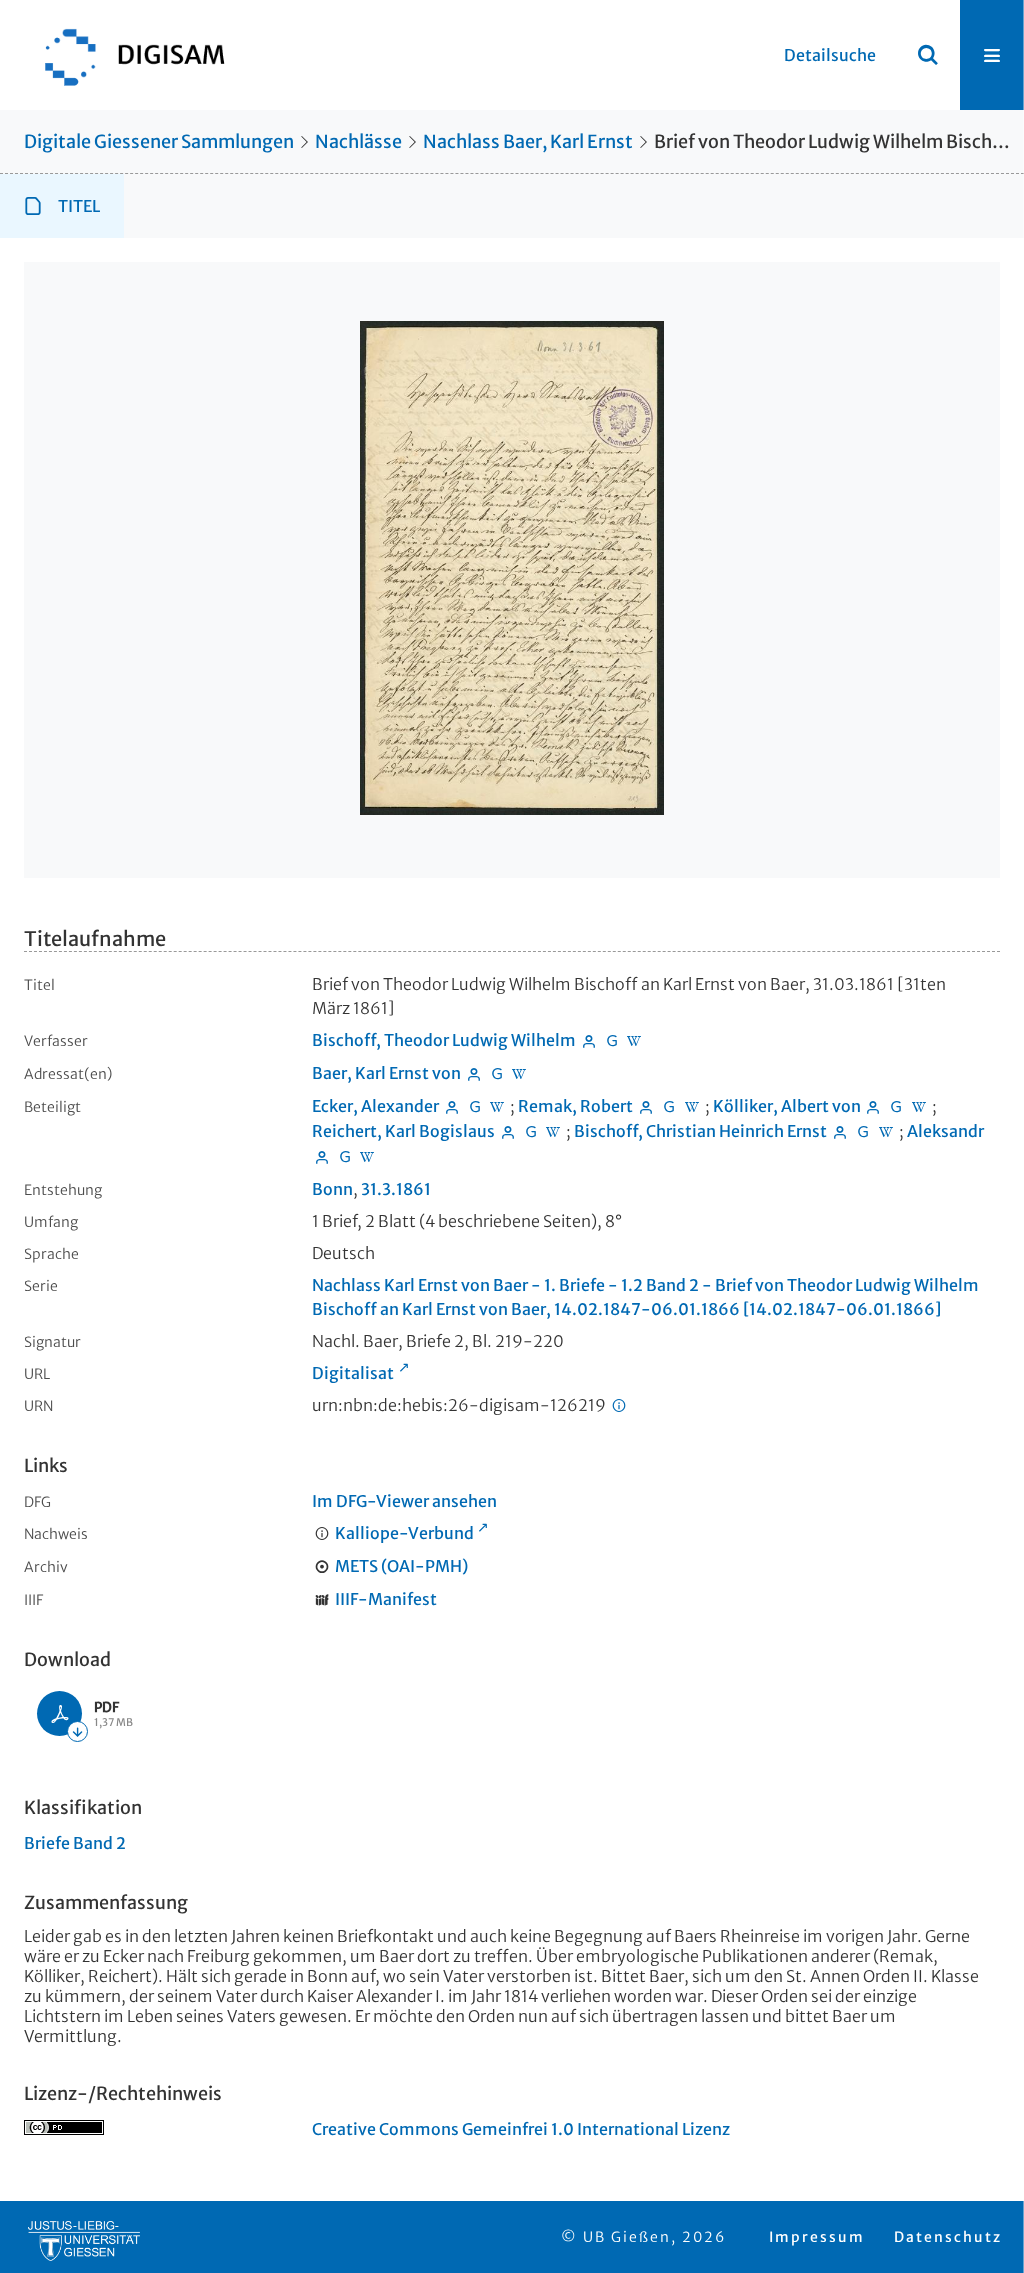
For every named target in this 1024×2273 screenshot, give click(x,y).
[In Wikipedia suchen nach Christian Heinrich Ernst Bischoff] (886, 1131)
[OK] (928, 55)
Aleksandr (945, 1131)
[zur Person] (589, 1040)
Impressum (817, 2237)
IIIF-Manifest (386, 1599)
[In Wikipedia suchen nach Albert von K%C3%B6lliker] (919, 1106)
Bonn (332, 1189)
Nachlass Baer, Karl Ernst (528, 141)
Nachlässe (358, 141)
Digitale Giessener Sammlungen (159, 141)
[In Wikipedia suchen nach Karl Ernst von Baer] (520, 1073)
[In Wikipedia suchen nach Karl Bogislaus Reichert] (554, 1131)
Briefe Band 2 (75, 1843)
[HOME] (125, 55)
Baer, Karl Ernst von (386, 1073)
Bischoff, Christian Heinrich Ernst (700, 1131)
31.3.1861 (396, 1189)
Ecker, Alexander (375, 1106)
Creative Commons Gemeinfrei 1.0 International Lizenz (521, 2129)
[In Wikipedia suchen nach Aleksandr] (368, 1156)
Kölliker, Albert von (787, 1106)
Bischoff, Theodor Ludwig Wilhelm (444, 1040)
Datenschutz (948, 2237)
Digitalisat (353, 1373)
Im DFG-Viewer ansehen (404, 1501)
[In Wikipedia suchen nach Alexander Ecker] (498, 1106)
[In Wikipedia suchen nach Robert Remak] (692, 1106)
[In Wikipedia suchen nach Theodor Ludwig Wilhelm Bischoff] (635, 1040)
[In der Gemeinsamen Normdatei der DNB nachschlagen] (612, 1040)
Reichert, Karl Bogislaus (403, 1131)
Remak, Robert (575, 1106)
